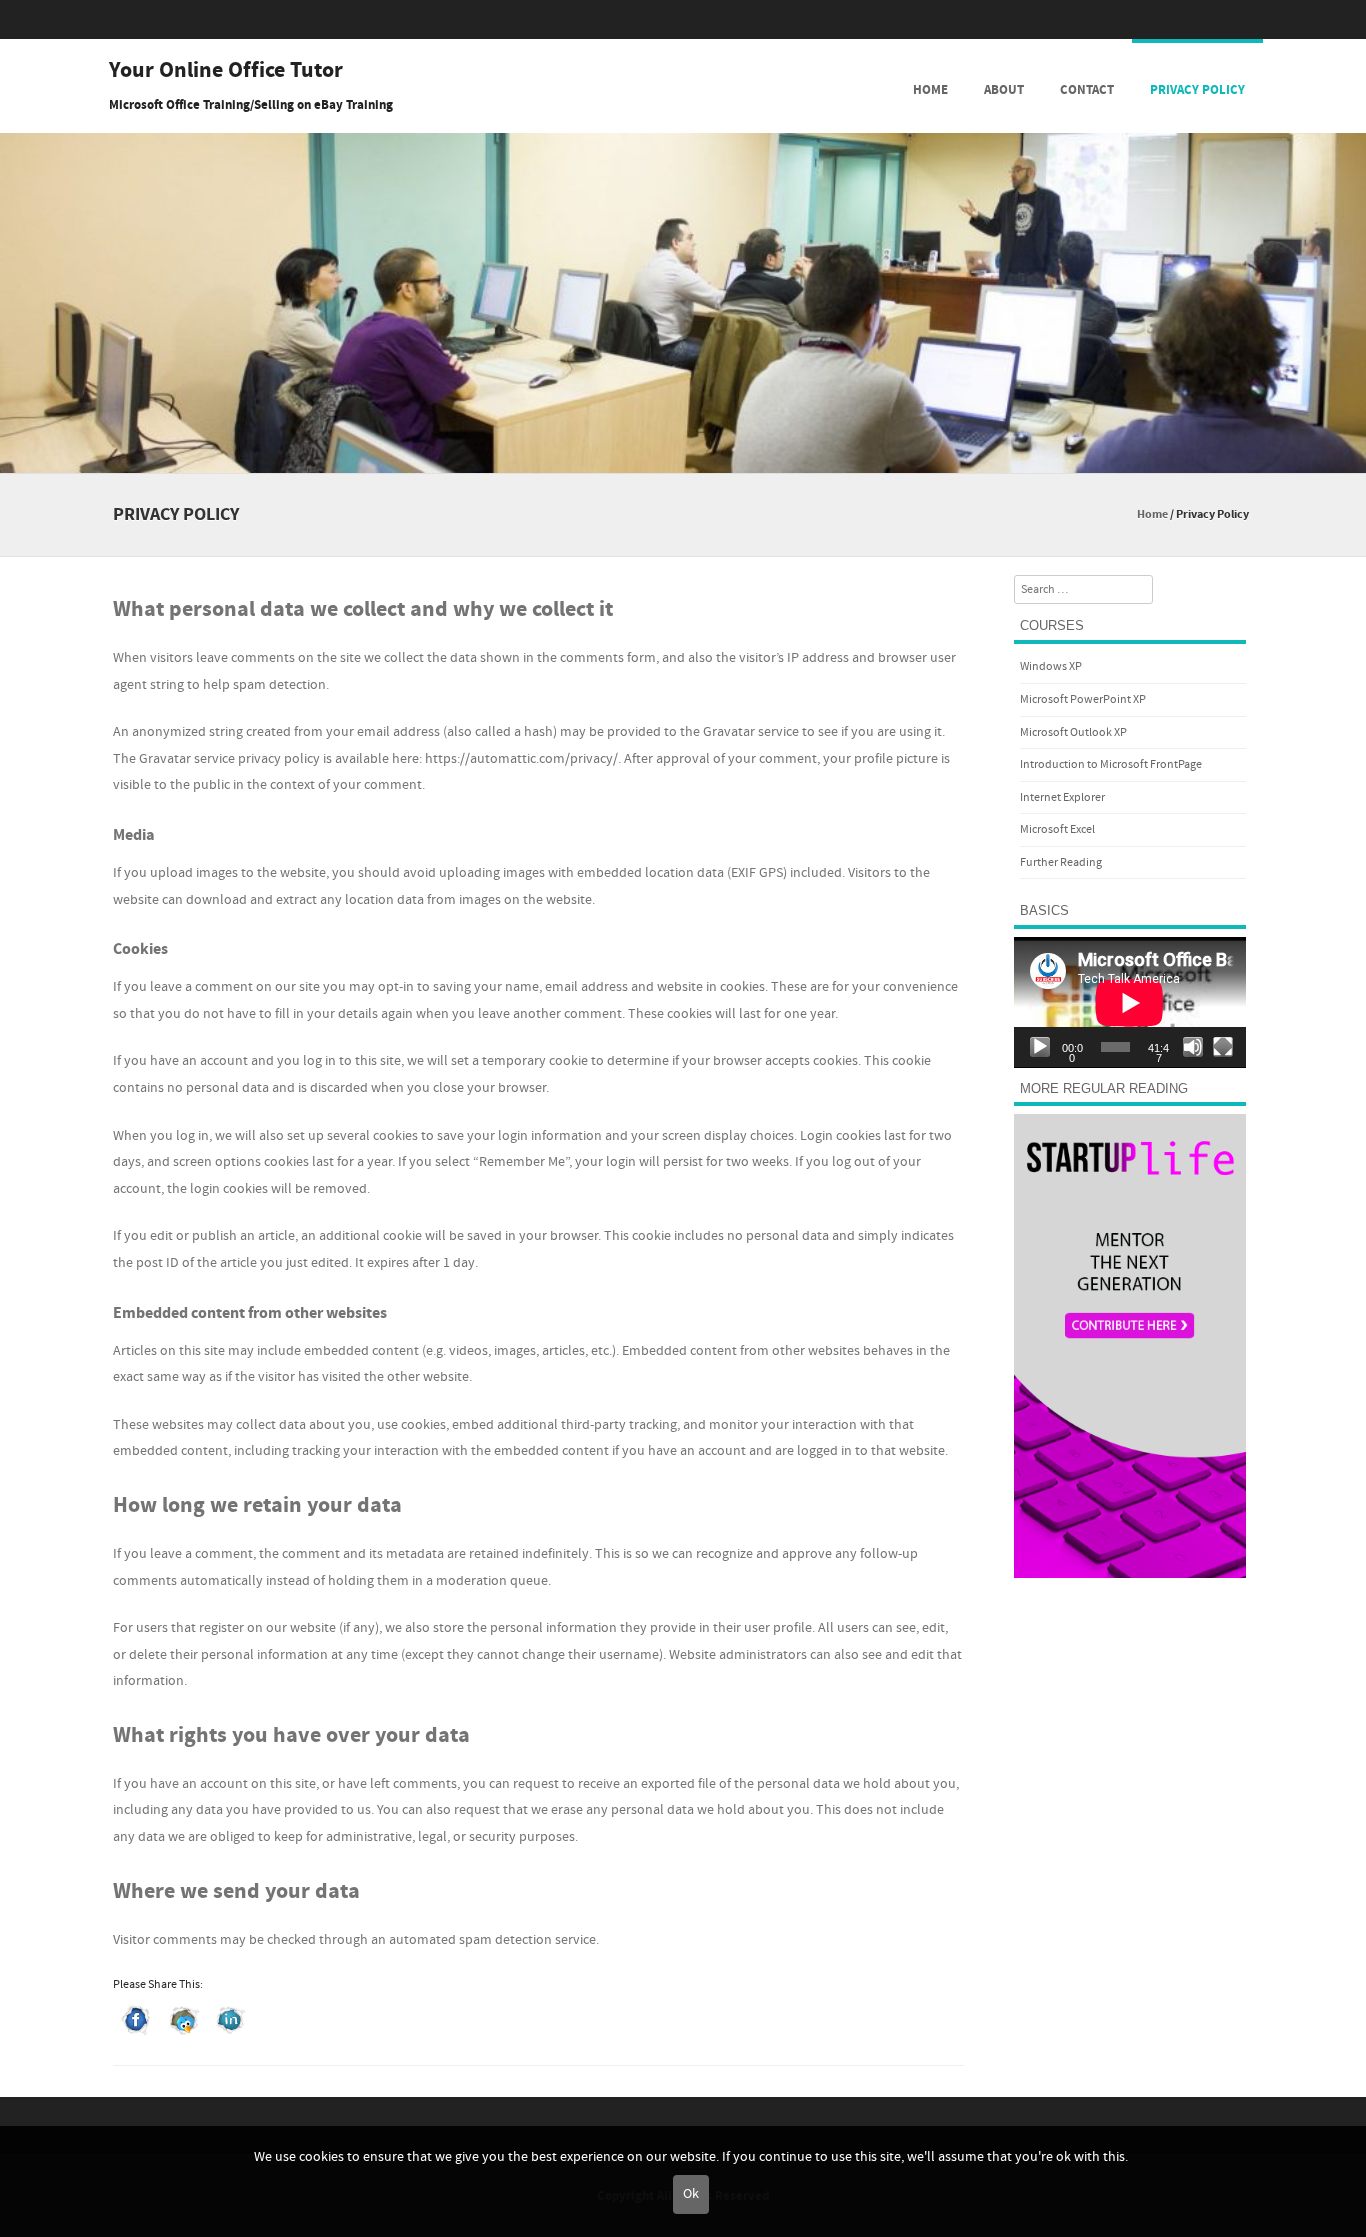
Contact (1087, 90)
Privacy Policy (1197, 90)
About (1004, 90)
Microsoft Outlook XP (1073, 732)
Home (930, 90)
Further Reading (1061, 862)
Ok (691, 2194)
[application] (1130, 1002)
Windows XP (1051, 666)
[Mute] (1193, 1047)
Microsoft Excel (1057, 829)
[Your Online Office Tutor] (683, 459)
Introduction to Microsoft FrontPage (1111, 764)
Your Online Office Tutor (226, 71)
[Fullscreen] (1223, 1047)
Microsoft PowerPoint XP (1083, 699)
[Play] (1040, 1047)
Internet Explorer (1062, 797)
